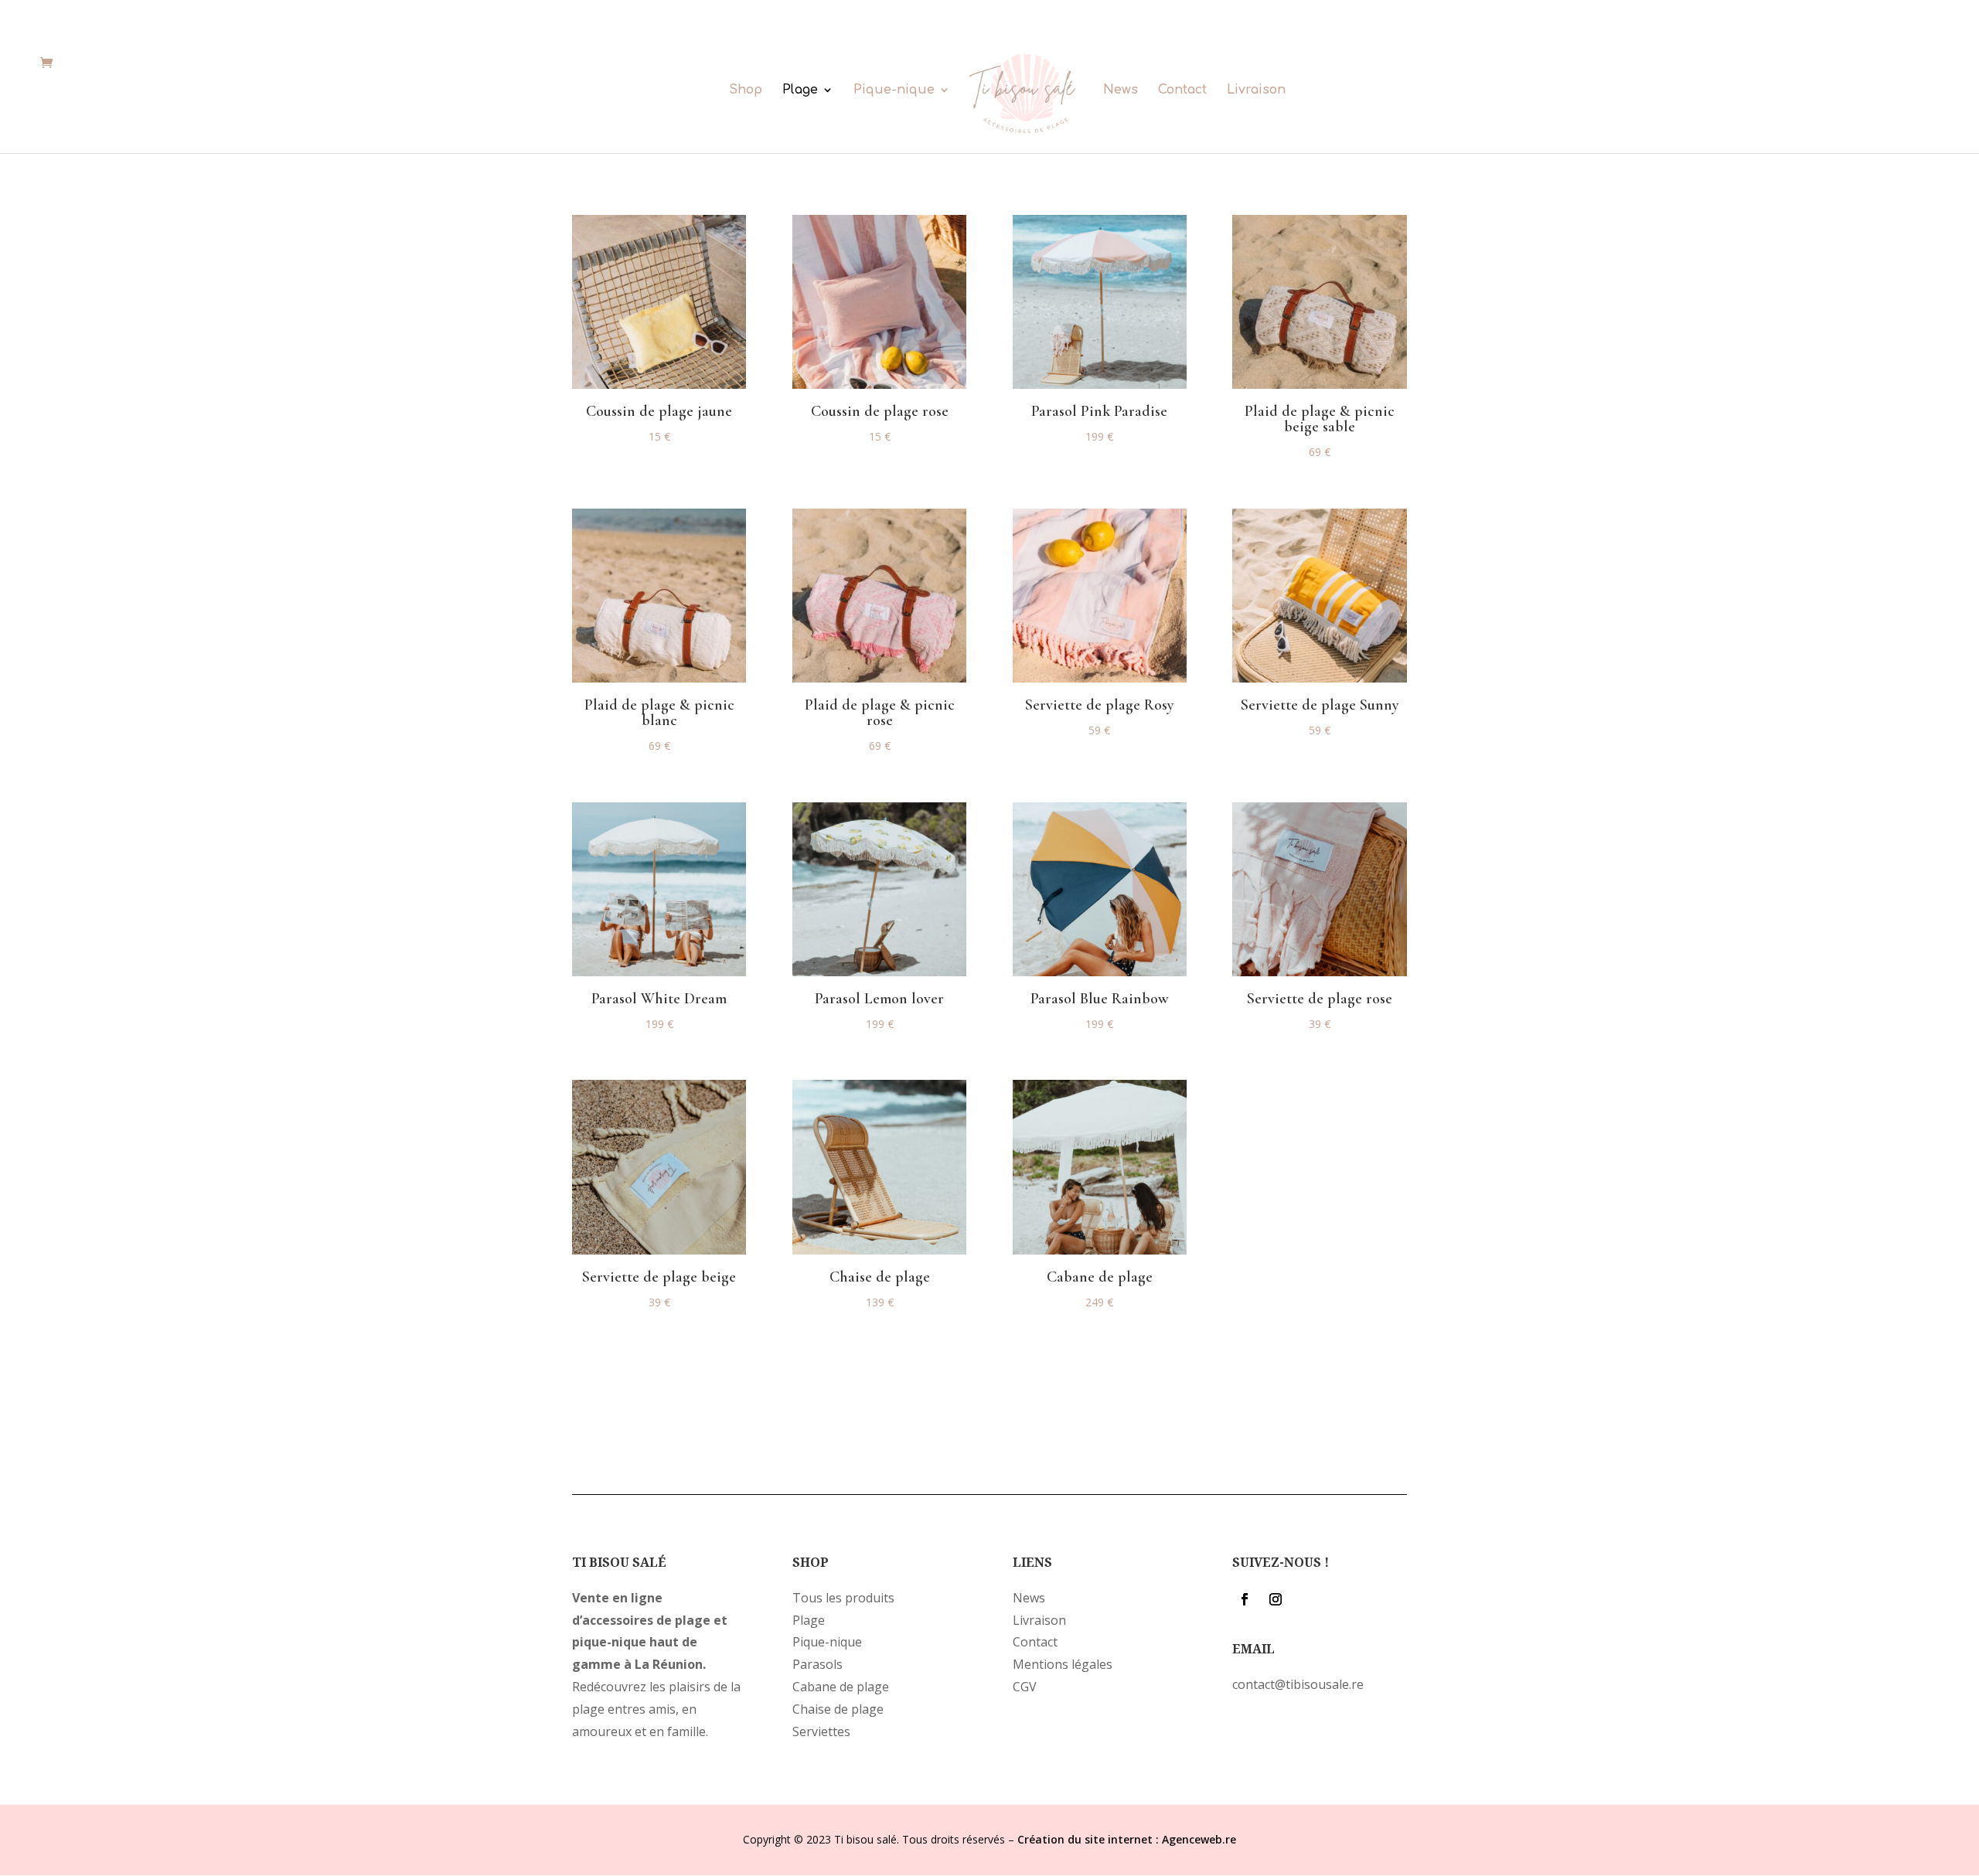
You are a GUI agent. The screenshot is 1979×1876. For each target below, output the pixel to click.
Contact (1182, 90)
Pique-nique (894, 90)
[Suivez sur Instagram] (1276, 1599)
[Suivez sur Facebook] (1245, 1599)
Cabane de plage (841, 1687)
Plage (800, 90)
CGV (1025, 1687)
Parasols (817, 1664)
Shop (746, 90)
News (1121, 90)
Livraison (1256, 90)
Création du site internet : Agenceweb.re (1127, 1839)
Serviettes (821, 1731)
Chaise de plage (838, 1709)
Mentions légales (1063, 1664)
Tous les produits (843, 1598)
